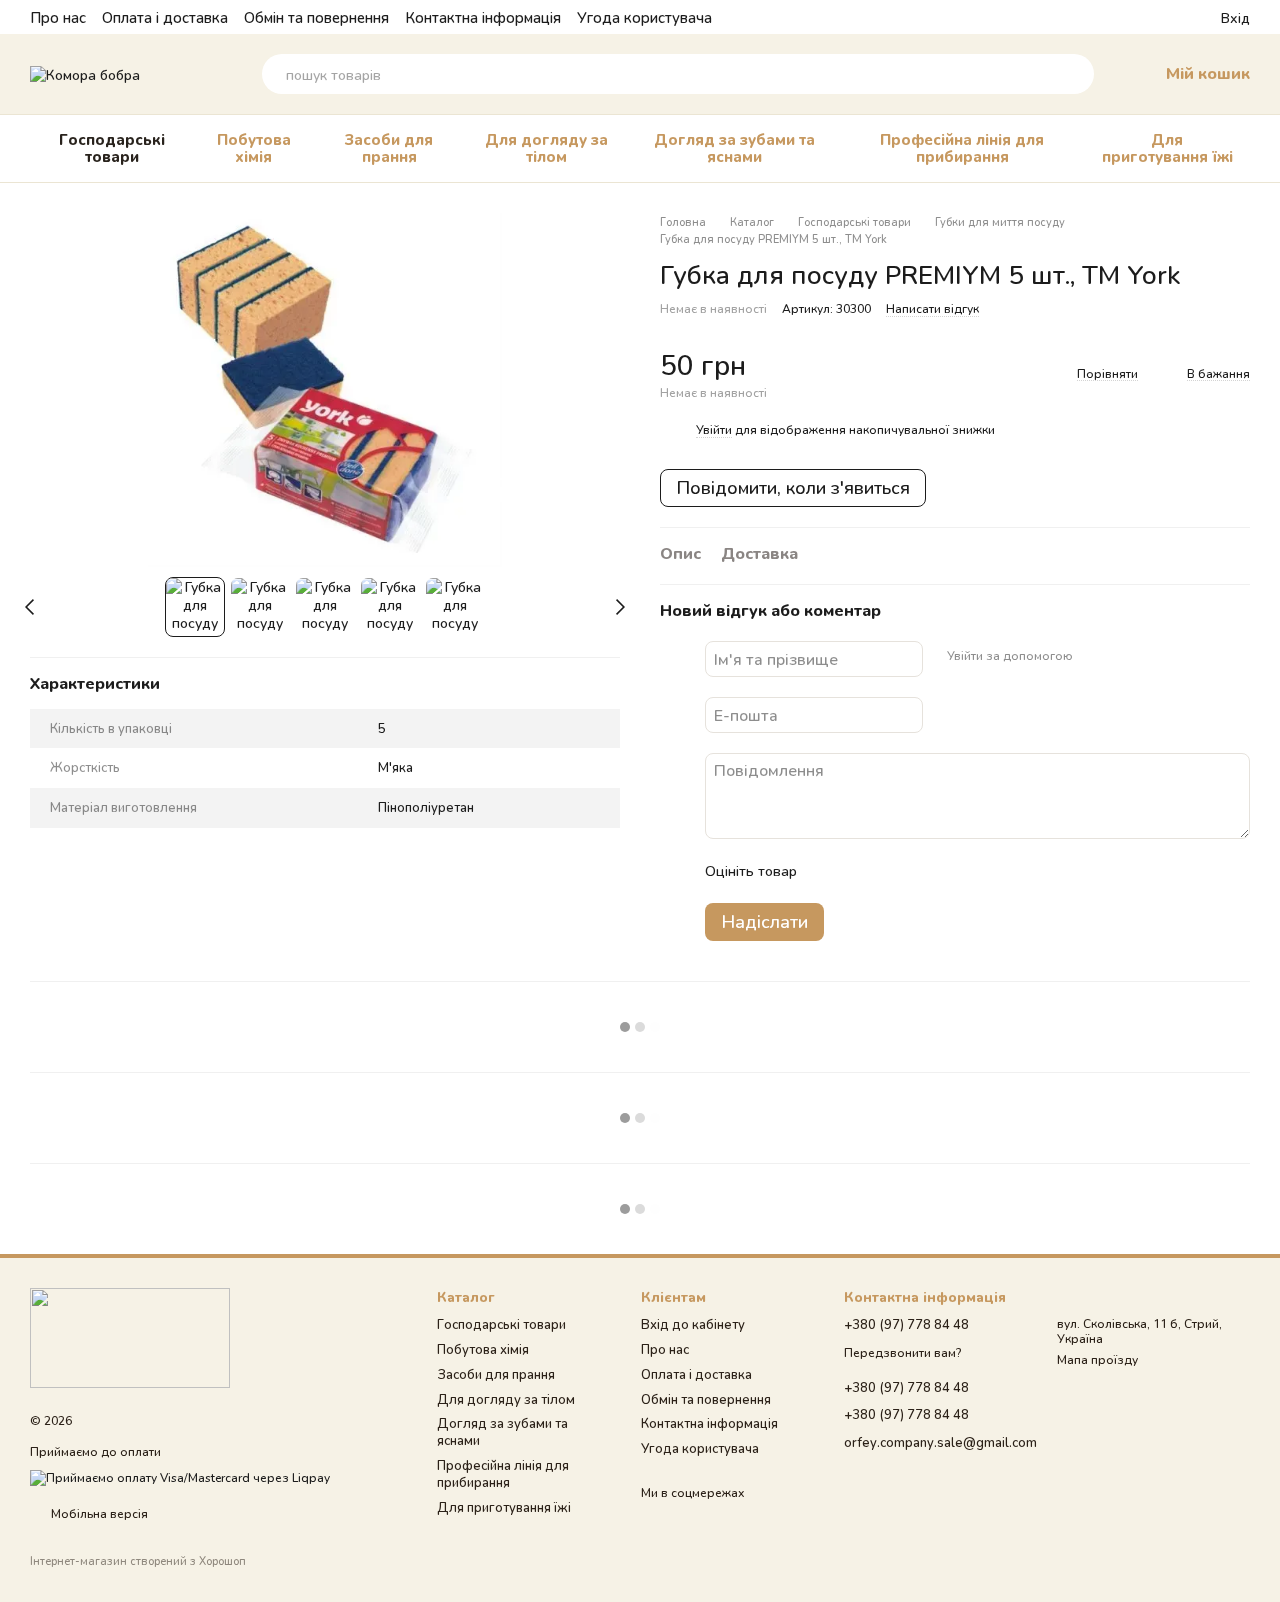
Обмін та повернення (316, 17)
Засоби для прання (389, 147)
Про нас (58, 17)
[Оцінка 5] (958, 871)
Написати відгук (932, 308)
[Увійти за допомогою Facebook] (1095, 656)
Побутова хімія (254, 147)
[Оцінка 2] (862, 871)
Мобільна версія (98, 1513)
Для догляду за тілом (546, 147)
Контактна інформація (483, 17)
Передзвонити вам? (902, 1352)
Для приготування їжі (1167, 147)
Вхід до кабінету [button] (693, 1324)
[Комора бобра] (130, 1336)
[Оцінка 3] (894, 871)
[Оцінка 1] (830, 871)
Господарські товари (112, 147)
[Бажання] (1169, 17)
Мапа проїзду (1097, 1359)
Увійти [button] (714, 429)
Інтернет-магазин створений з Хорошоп (138, 1560)
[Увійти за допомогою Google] (1127, 656)
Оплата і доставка (165, 17)
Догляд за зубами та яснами (734, 147)
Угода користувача (644, 17)
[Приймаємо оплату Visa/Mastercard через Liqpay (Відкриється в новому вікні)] (180, 1476)
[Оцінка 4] (926, 871)
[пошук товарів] (1074, 74)
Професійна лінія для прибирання (962, 147)
